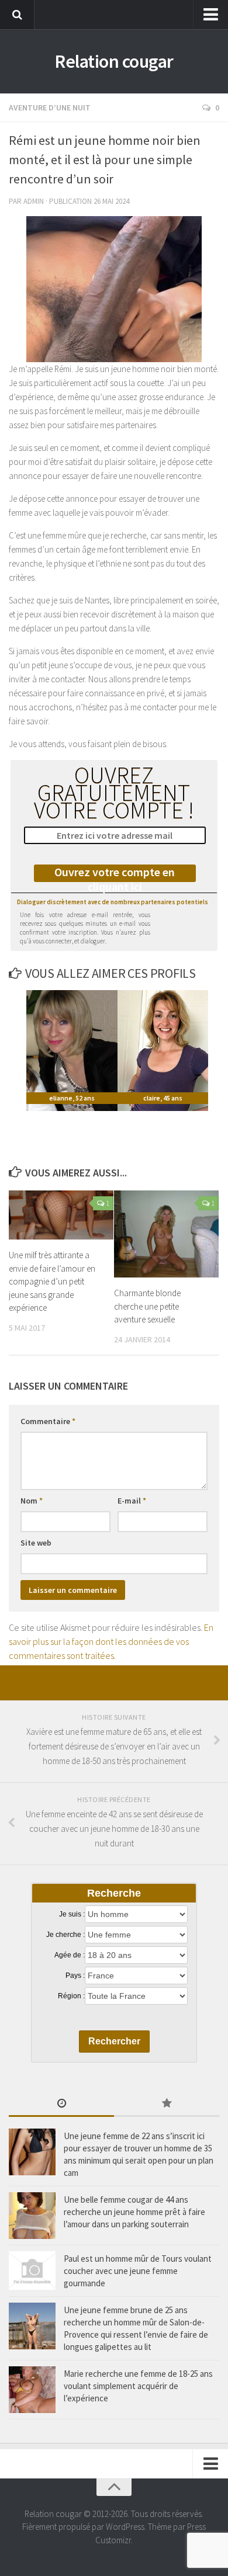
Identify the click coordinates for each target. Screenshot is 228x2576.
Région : (71, 1996)
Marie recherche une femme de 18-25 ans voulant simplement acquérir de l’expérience (138, 2386)
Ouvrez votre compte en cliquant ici (115, 873)
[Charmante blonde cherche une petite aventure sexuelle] (166, 1234)
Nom (32, 1501)
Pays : (75, 1976)
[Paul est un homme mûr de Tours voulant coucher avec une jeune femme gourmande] (32, 2271)
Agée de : (70, 1955)
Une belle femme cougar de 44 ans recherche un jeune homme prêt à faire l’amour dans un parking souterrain (134, 2212)
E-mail (132, 1501)
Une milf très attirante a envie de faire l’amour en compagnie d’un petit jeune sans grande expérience (52, 1281)
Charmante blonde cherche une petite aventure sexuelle (147, 1306)
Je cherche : (65, 1935)
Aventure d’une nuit (50, 107)
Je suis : (72, 1914)
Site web (36, 1543)
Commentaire (48, 1421)
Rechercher (114, 2041)
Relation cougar (114, 61)
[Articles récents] (61, 2104)
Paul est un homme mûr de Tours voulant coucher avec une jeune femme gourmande (138, 2271)
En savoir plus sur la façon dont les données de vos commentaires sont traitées (111, 1641)
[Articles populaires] (167, 2104)
